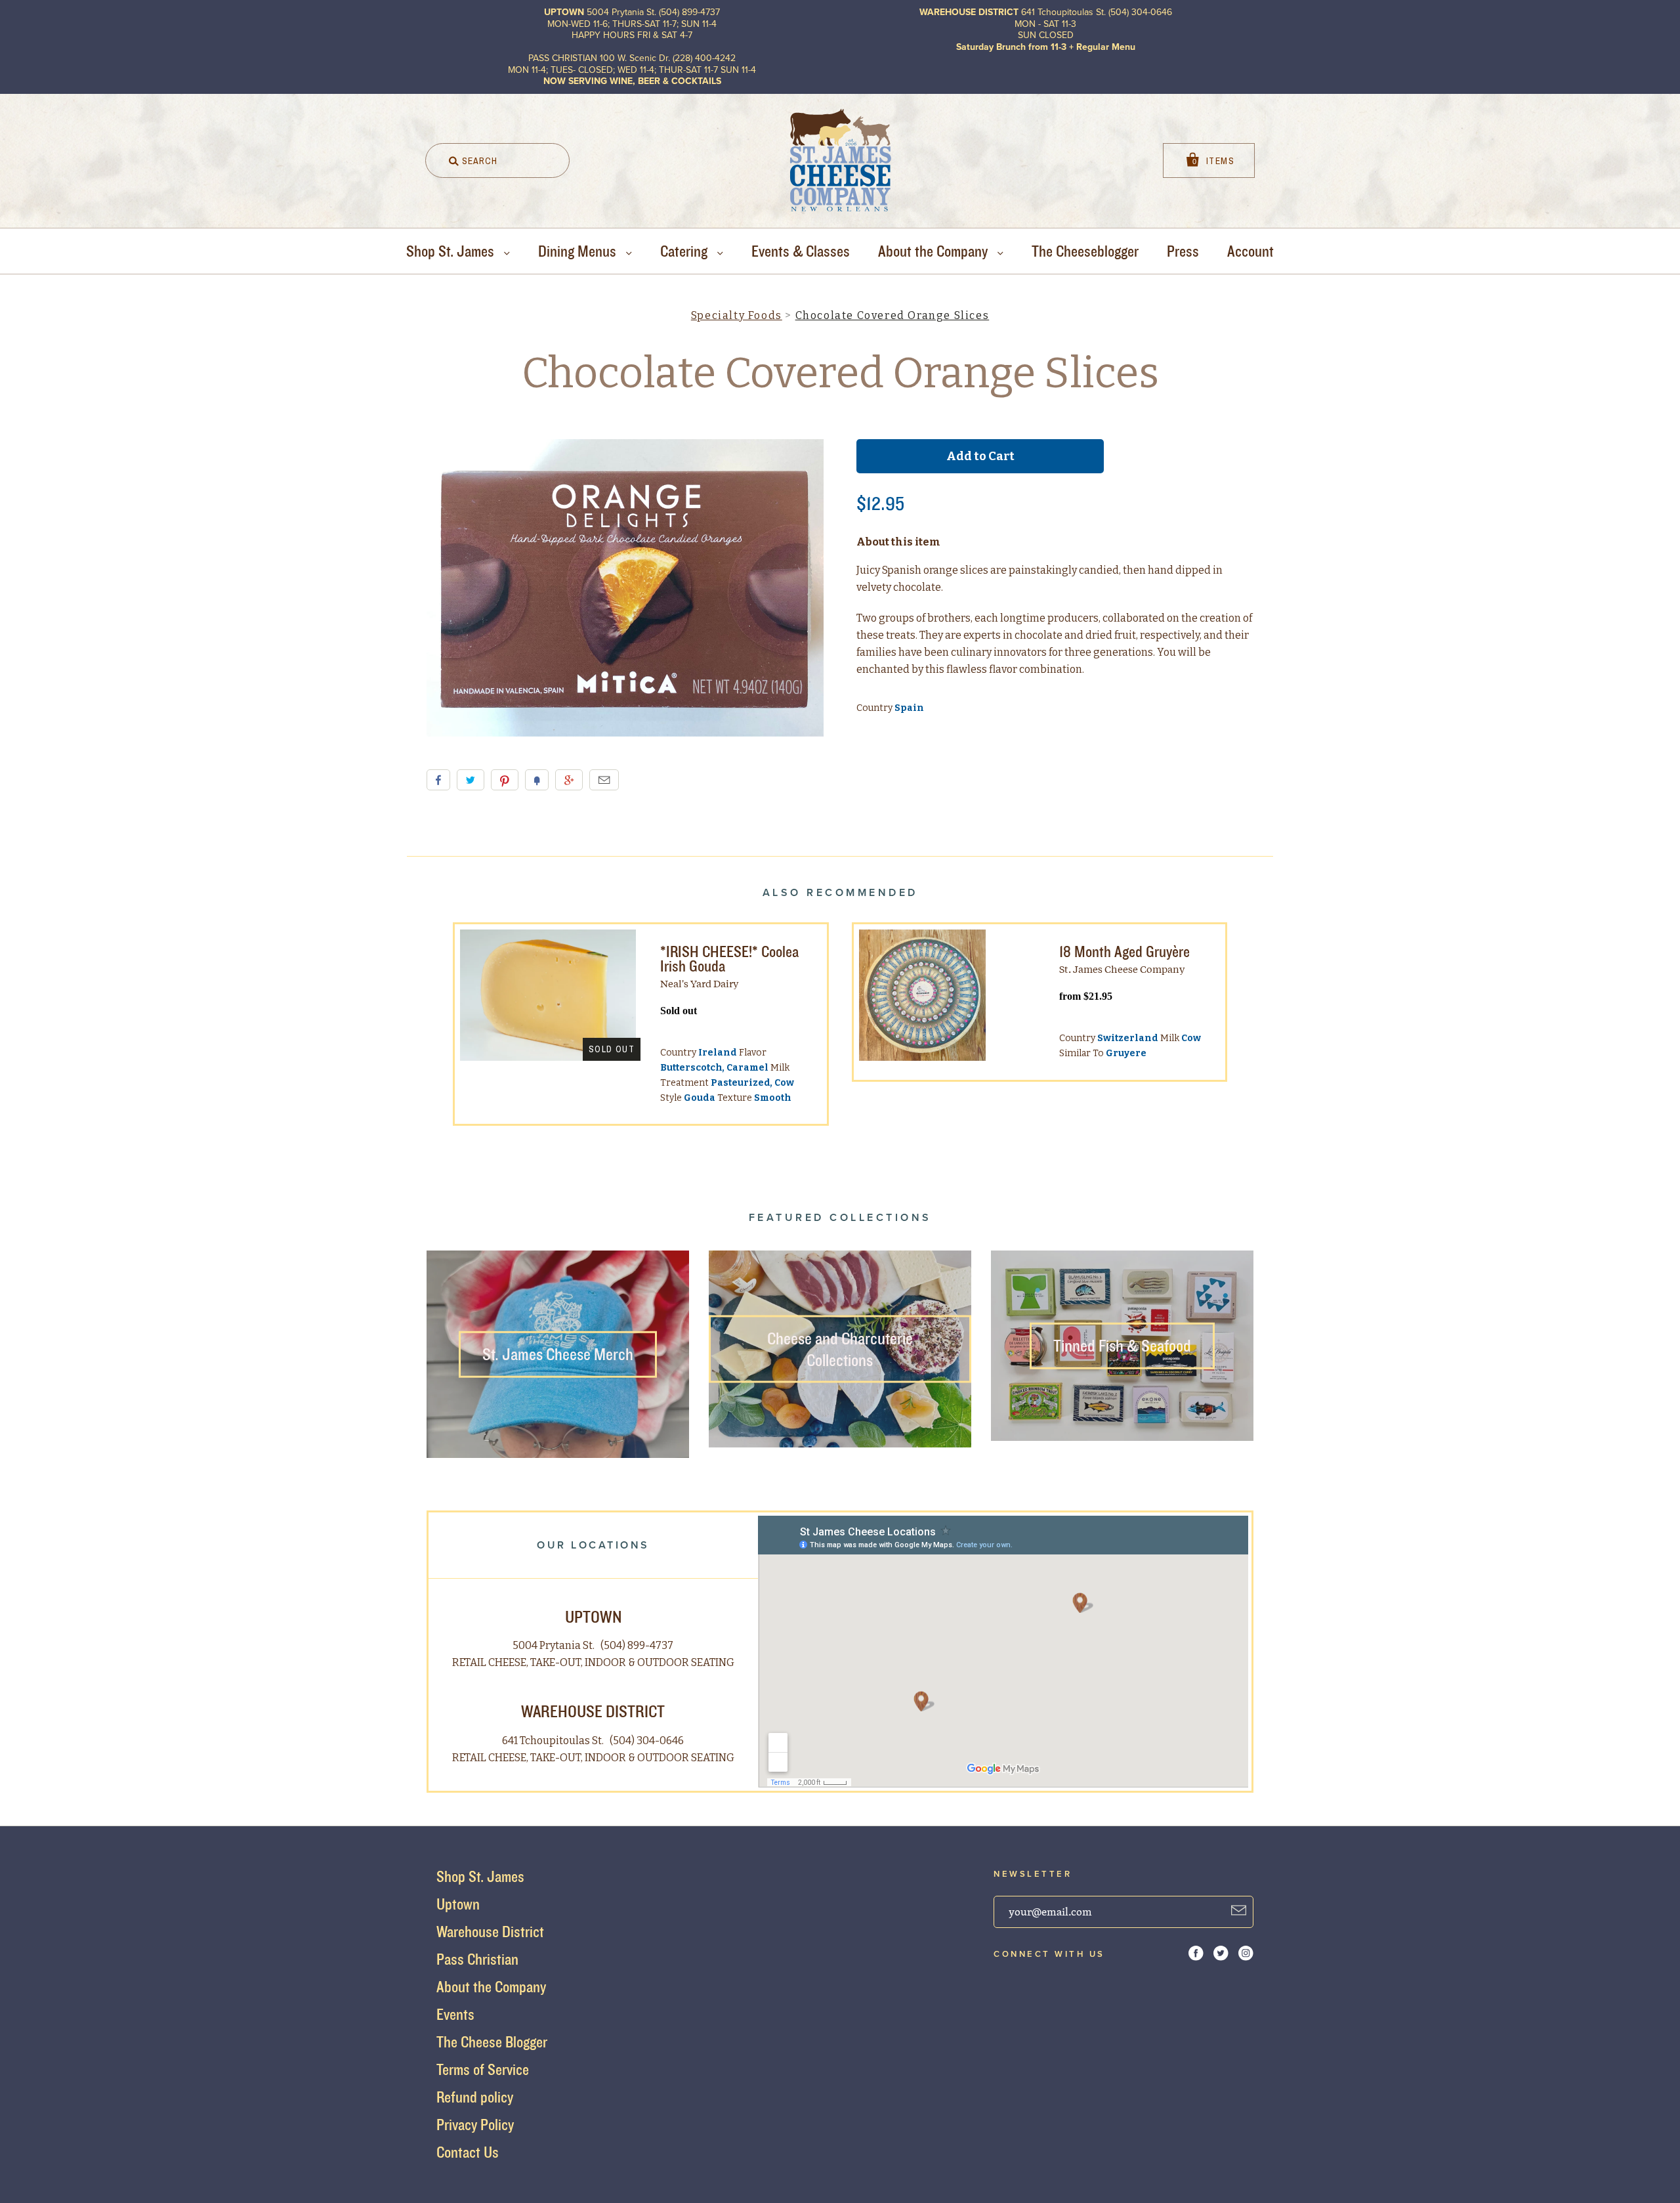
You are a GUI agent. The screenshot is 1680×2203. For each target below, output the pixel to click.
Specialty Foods (737, 315)
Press (1183, 251)
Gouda (700, 1098)
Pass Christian (477, 1959)
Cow (784, 1083)
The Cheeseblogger (1085, 251)
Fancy (537, 780)
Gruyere (1126, 1053)
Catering (685, 251)
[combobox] (497, 160)
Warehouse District (490, 1932)
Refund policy (475, 2097)
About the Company (934, 251)
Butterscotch (691, 1068)
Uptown (458, 1904)
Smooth (773, 1098)
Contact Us (468, 2152)
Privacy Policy (475, 2125)
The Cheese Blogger (492, 2042)
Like (438, 780)
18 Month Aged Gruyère (1124, 952)
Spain (909, 708)
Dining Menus (579, 251)
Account (1250, 251)
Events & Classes (801, 251)
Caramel (747, 1068)
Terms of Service (483, 2069)
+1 (569, 780)
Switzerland (1128, 1038)
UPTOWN (593, 1616)
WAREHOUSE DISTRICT (593, 1711)
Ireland (718, 1053)
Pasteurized (741, 1083)
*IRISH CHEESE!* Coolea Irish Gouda (729, 959)
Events (455, 2014)
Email (604, 780)
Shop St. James (452, 251)
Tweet (471, 780)
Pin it (505, 780)
